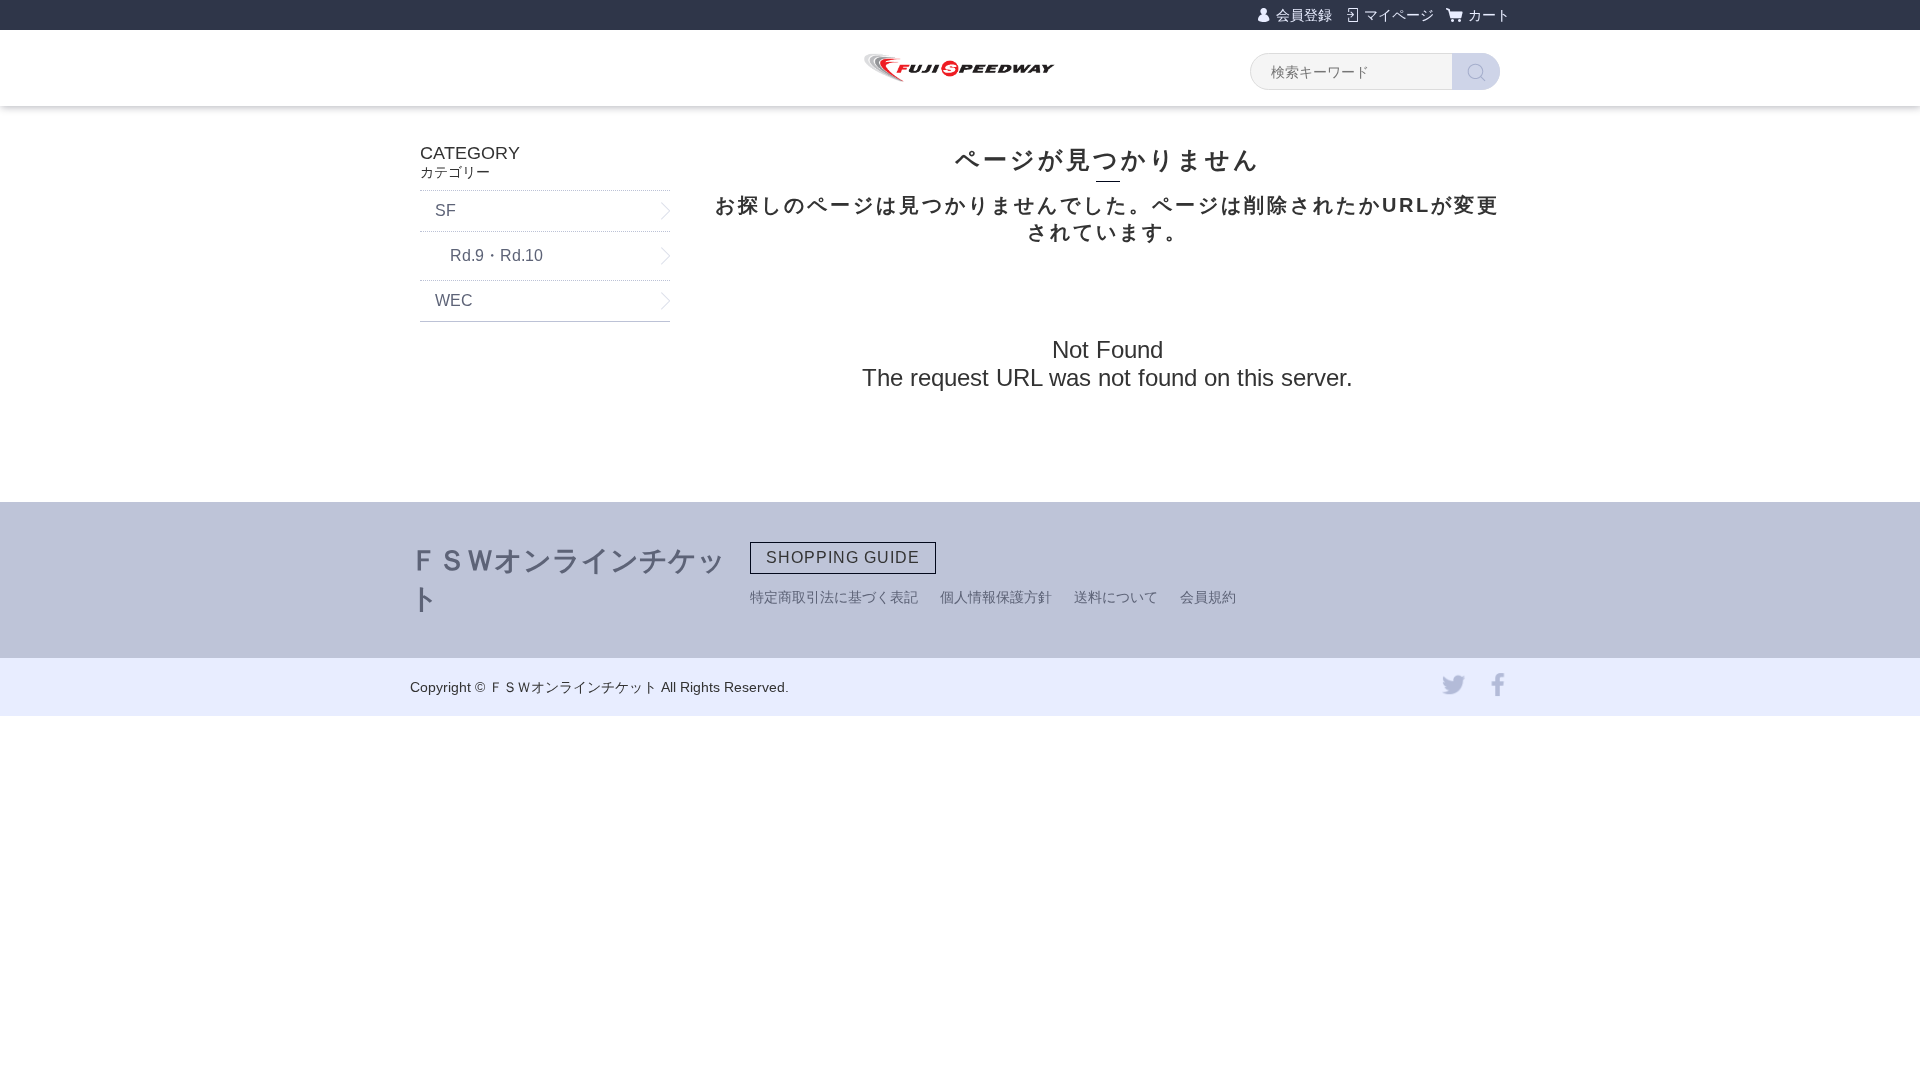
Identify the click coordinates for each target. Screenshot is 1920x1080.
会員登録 (1304, 15)
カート (1489, 15)
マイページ (1399, 15)
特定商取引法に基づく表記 (834, 597)
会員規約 (1208, 597)
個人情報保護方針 (996, 597)
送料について (1116, 597)
